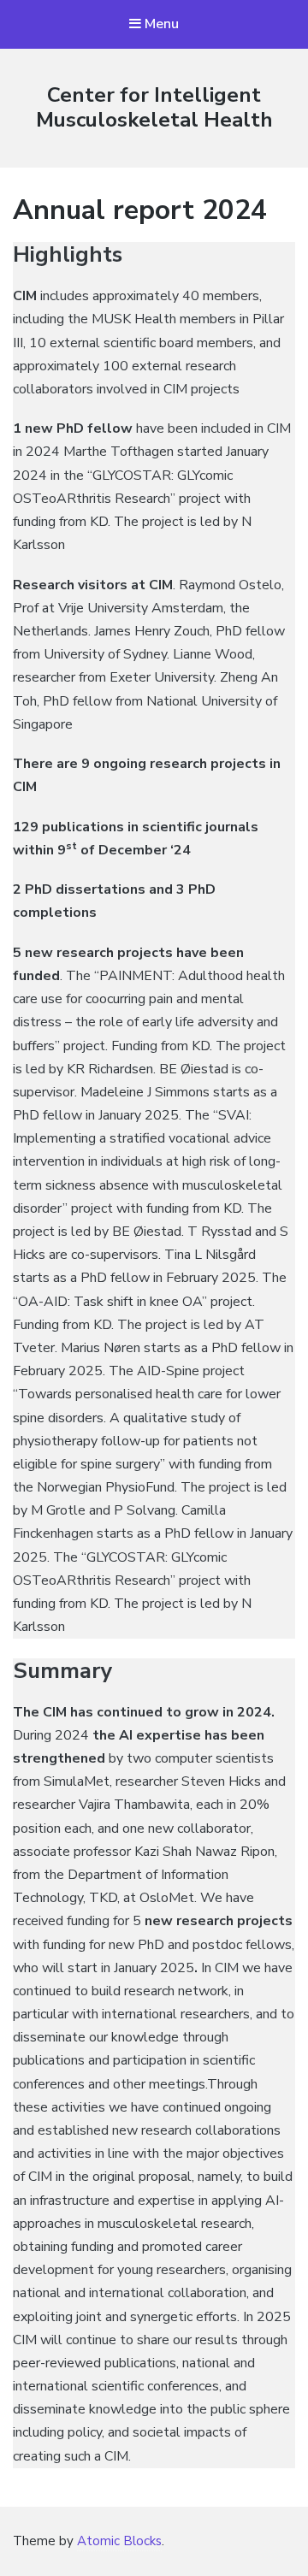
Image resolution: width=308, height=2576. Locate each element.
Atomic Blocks (119, 2541)
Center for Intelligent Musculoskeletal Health (154, 107)
